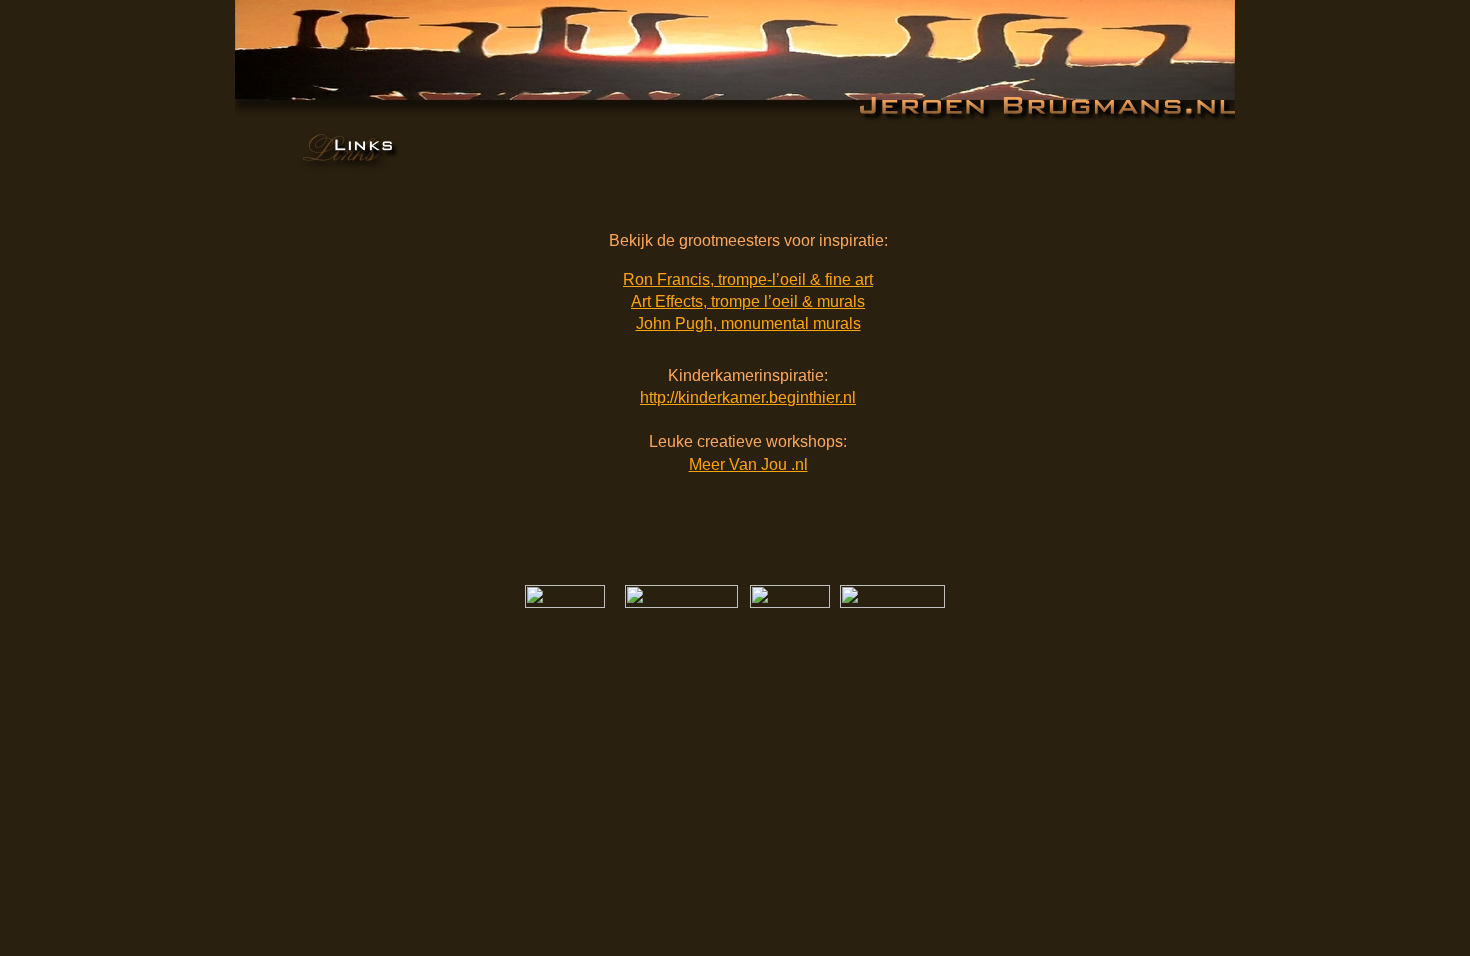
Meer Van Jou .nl (748, 464)
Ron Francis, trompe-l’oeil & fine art (748, 279)
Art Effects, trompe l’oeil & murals (748, 301)
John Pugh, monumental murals (748, 323)
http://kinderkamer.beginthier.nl (748, 397)
